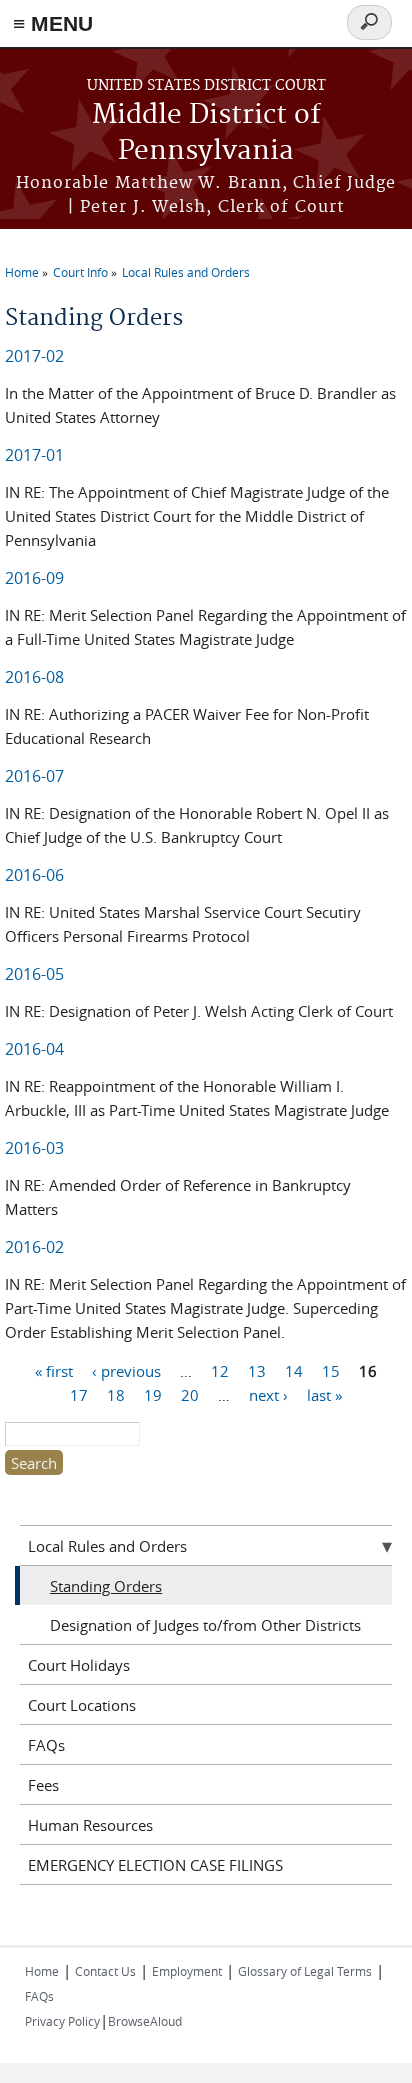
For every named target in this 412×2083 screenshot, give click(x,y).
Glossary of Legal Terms (305, 1971)
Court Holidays (79, 1665)
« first (54, 1371)
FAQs (46, 1745)
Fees (43, 1785)
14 (294, 1371)
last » (324, 1395)
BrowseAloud (145, 2021)
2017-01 (34, 455)
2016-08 (34, 677)
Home (22, 272)
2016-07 (34, 776)
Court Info (80, 272)
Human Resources (90, 1825)
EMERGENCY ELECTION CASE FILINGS (155, 1865)
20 (190, 1395)
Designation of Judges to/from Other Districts (205, 1625)
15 (331, 1371)
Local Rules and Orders (186, 272)
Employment (187, 1971)
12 (220, 1371)
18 (116, 1395)
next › (268, 1395)
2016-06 (34, 875)
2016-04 (34, 1049)
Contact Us (105, 1971)
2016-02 (34, 1247)
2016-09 (34, 578)
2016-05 (34, 974)
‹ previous (126, 1371)
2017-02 (34, 356)
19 (153, 1395)
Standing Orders (106, 1586)
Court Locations (82, 1705)
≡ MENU (53, 23)
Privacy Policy (62, 2021)
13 (257, 1371)
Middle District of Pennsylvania (206, 133)
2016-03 (34, 1148)
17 (79, 1395)
